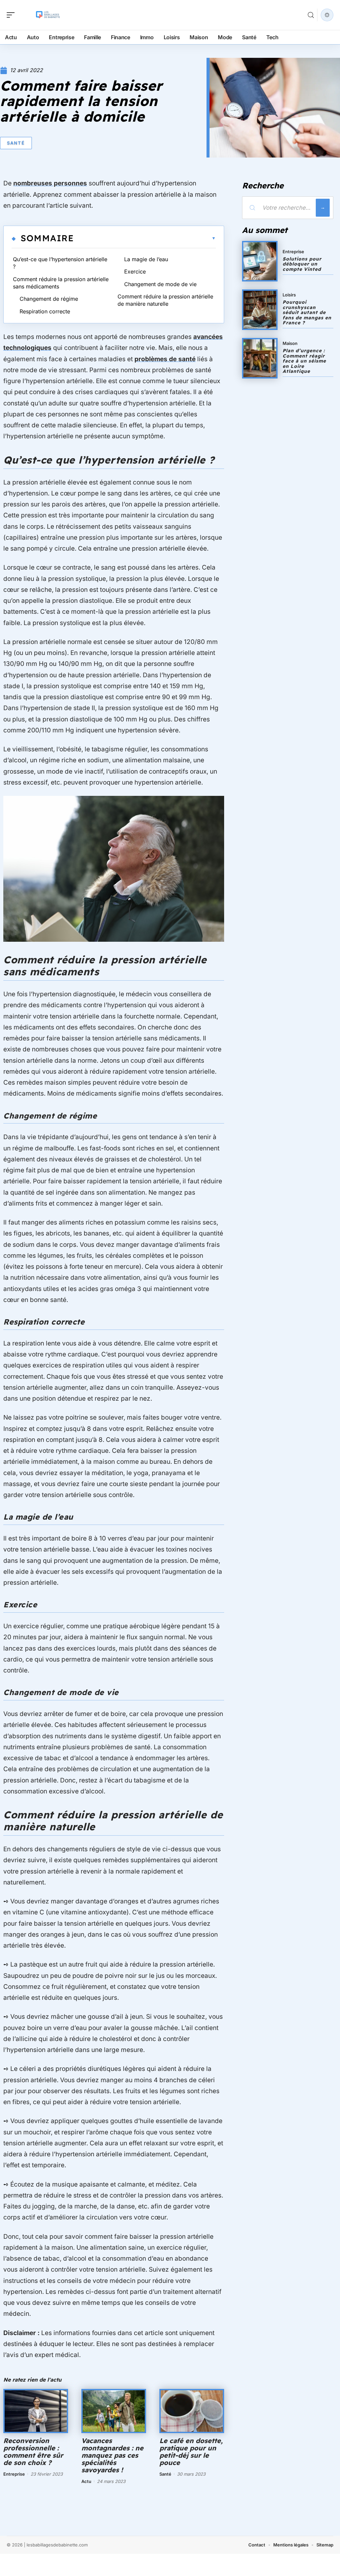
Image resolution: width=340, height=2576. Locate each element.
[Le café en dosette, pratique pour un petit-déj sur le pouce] (192, 2411)
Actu (86, 2481)
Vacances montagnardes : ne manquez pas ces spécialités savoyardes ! (112, 2455)
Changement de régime (49, 299)
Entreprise (14, 2474)
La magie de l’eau (146, 259)
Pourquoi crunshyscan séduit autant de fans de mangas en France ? (307, 312)
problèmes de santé (165, 359)
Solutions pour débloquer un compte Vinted (302, 264)
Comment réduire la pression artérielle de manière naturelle (165, 300)
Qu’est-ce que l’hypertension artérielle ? (60, 263)
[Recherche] (311, 15)
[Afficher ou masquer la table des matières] (145, 238)
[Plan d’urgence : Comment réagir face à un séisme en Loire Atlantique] (260, 358)
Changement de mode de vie (160, 284)
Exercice (135, 271)
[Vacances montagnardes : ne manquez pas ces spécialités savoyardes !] (114, 2411)
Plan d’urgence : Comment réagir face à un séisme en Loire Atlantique (304, 361)
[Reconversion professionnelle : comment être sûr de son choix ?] (36, 2411)
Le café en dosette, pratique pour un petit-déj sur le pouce (191, 2452)
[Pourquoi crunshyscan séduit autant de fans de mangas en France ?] (260, 310)
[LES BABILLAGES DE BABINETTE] (48, 15)
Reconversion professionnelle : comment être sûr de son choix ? (33, 2452)
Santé (16, 143)
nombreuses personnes (50, 183)
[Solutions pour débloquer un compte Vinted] (260, 261)
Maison (290, 343)
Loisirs (289, 295)
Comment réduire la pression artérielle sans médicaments (61, 283)
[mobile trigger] (12, 15)
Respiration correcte (45, 311)
